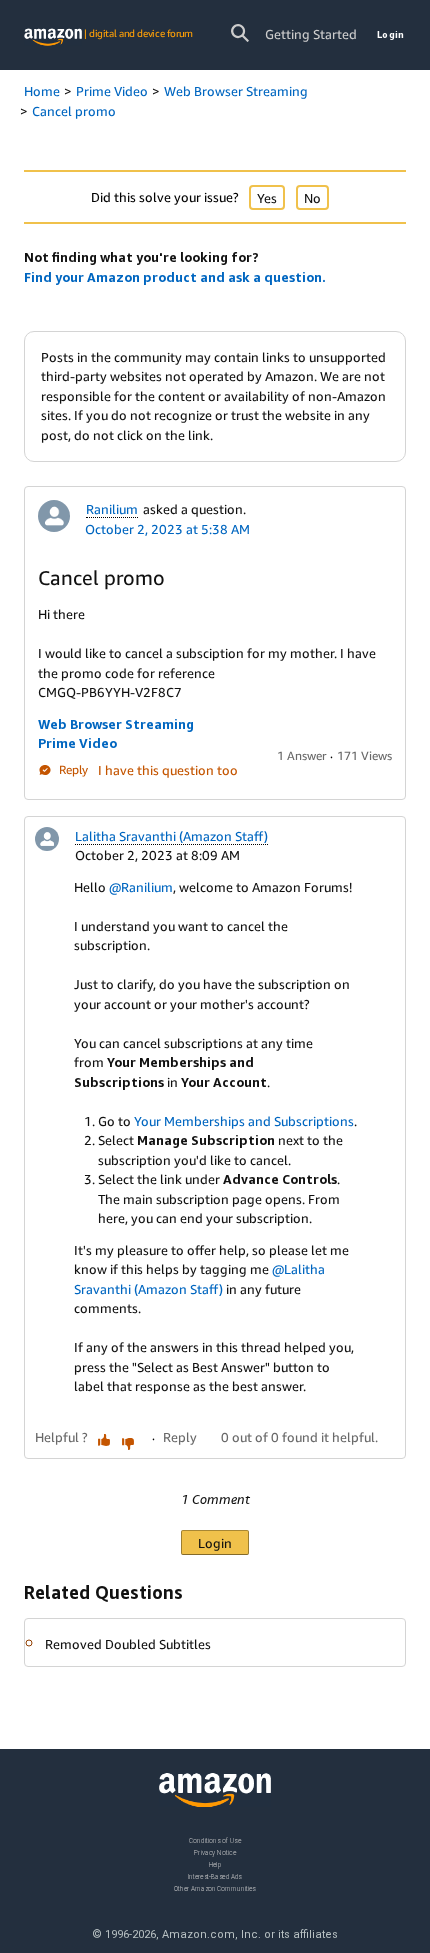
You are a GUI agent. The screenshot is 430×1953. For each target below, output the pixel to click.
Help (215, 1864)
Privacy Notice (215, 1852)
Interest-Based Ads (215, 1876)
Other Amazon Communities (215, 1888)
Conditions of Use (215, 1840)
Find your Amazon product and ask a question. (175, 277)
